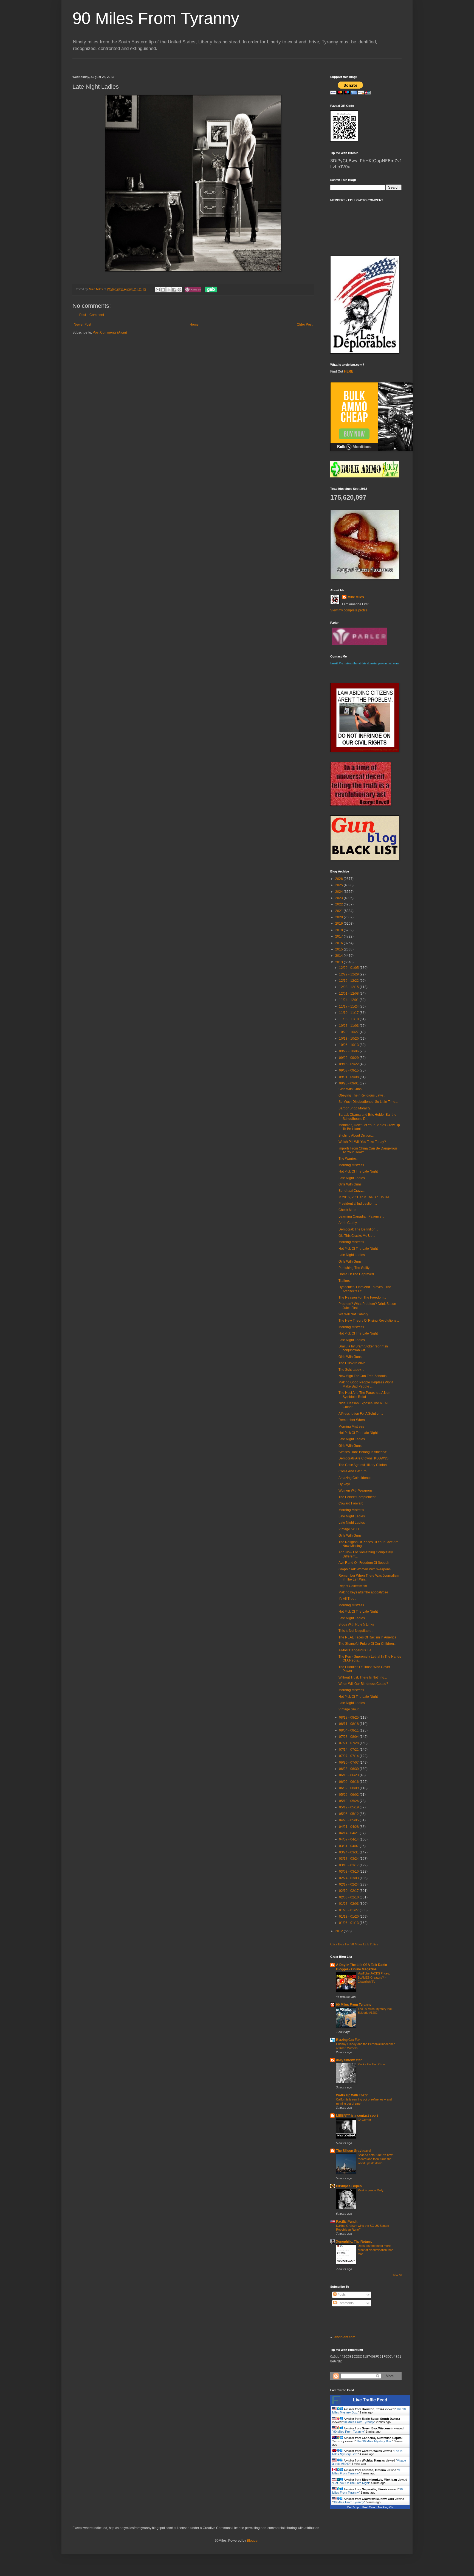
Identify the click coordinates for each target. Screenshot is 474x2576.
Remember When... (353, 1420)
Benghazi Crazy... (352, 1191)
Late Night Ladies (352, 1178)
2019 (339, 924)
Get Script (353, 2507)
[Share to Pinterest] (179, 290)
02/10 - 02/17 (349, 1891)
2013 (339, 962)
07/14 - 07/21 (349, 1750)
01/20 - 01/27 (349, 1910)
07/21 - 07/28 (349, 1743)
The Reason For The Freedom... (362, 1297)
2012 (339, 1931)
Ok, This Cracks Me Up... (357, 1236)
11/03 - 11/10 (349, 1019)
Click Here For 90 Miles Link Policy (354, 1944)
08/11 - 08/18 (349, 1724)
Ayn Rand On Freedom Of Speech (364, 1563)
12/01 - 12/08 (349, 994)
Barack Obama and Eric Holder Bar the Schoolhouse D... (367, 1117)
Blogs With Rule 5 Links (356, 1624)
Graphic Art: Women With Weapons (365, 1569)
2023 (339, 898)
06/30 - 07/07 (349, 1763)
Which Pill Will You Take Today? (362, 1142)
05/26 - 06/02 (349, 1795)
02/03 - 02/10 (349, 1897)
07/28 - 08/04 (349, 1737)
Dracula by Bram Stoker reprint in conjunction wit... (363, 1348)
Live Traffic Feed (370, 2400)
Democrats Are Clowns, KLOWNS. (364, 1458)
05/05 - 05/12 (349, 1814)
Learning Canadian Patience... (361, 1216)
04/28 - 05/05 (349, 1820)
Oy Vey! (344, 1484)
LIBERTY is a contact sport (357, 2116)
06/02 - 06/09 (349, 1788)
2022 (339, 904)
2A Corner (364, 2120)
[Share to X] (169, 290)
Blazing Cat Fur (348, 2040)
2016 (339, 943)
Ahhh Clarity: (348, 1223)
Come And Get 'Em (352, 1471)
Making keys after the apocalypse (363, 1592)
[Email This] (158, 290)
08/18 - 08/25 (349, 1718)
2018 (339, 930)
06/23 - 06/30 (349, 1769)
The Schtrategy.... (351, 1370)
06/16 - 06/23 (349, 1775)
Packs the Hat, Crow (372, 2064)
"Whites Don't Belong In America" (363, 1452)
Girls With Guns (350, 1089)
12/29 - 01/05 (349, 968)
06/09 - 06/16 (349, 1782)
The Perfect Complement (357, 1497)
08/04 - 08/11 (349, 1730)
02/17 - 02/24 (349, 1884)
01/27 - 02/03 (349, 1904)
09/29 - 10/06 (349, 1051)
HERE (349, 371)
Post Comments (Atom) (110, 332)
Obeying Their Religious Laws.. (362, 1095)
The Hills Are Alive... (353, 1363)
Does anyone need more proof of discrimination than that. (376, 2250)
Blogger (253, 2541)
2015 (339, 949)
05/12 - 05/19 (349, 1807)
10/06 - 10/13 (349, 1045)
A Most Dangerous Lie (355, 1650)
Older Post (305, 325)
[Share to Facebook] (174, 290)
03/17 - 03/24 (349, 1859)
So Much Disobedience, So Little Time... (368, 1102)
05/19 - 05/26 (349, 1801)
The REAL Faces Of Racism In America (367, 1637)
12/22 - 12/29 (349, 974)
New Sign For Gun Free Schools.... (364, 1376)
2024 (339, 892)
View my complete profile (349, 610)
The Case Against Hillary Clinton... (364, 1465)
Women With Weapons (356, 1490)
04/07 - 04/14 (349, 1839)
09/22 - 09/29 (349, 1058)
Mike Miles (356, 597)
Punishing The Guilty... (355, 1268)
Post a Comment (92, 315)
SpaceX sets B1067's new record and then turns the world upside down (375, 2159)
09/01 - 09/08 (349, 1077)
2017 (339, 936)
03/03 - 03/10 (349, 1872)
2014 (339, 956)
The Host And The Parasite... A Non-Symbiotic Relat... (365, 1395)
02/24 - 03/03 (349, 1878)
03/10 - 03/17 (349, 1865)
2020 (339, 917)
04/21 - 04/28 (349, 1827)
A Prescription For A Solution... (361, 1414)
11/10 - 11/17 (349, 1013)
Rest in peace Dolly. (371, 2190)
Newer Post (82, 325)
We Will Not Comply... (354, 1314)
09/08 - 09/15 (349, 1070)
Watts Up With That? (352, 2095)
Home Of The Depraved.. (357, 1274)
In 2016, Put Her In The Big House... (365, 1197)
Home (194, 325)
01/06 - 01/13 (349, 1923)
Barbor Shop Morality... (355, 1108)
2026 (339, 879)
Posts (341, 2295)
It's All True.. (347, 1599)
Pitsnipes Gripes (349, 2186)
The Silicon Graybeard (353, 2151)
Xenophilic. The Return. (354, 2242)
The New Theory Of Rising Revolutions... (369, 1321)
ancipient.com (345, 2337)
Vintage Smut (349, 1709)
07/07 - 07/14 (349, 1756)
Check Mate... (349, 1210)
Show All (397, 2275)
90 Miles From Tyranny (156, 18)
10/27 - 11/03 (349, 1026)
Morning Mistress (351, 1165)
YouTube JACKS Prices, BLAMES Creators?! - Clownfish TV (374, 1978)
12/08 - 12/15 (349, 987)
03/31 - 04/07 (349, 1846)
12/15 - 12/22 (349, 981)
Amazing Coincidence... (356, 1478)
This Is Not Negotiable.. (356, 1631)
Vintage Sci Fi (349, 1529)
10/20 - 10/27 (349, 1032)
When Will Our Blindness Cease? (363, 1684)
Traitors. (345, 1281)
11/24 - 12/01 (349, 1000)
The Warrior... (348, 1159)
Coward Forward (351, 1503)
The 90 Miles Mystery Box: (374, 2441)
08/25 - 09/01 (349, 1083)
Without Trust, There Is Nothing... (363, 1677)
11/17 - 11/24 (349, 1006)
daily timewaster (349, 2060)
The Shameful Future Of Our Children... (367, 1644)
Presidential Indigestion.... (358, 1204)
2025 (339, 885)
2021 (339, 911)
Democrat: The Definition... (358, 1229)
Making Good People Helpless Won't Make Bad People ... (366, 1384)
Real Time (369, 2507)
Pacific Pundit (347, 2222)
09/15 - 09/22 (349, 1064)
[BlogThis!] (163, 290)
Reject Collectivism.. (354, 1586)
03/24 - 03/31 (349, 1852)
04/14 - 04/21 (349, 1833)
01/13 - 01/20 (349, 1917)
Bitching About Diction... (356, 1135)
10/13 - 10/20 (349, 1039)
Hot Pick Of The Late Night (358, 1171)
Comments (345, 2303)
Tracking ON (386, 2507)
